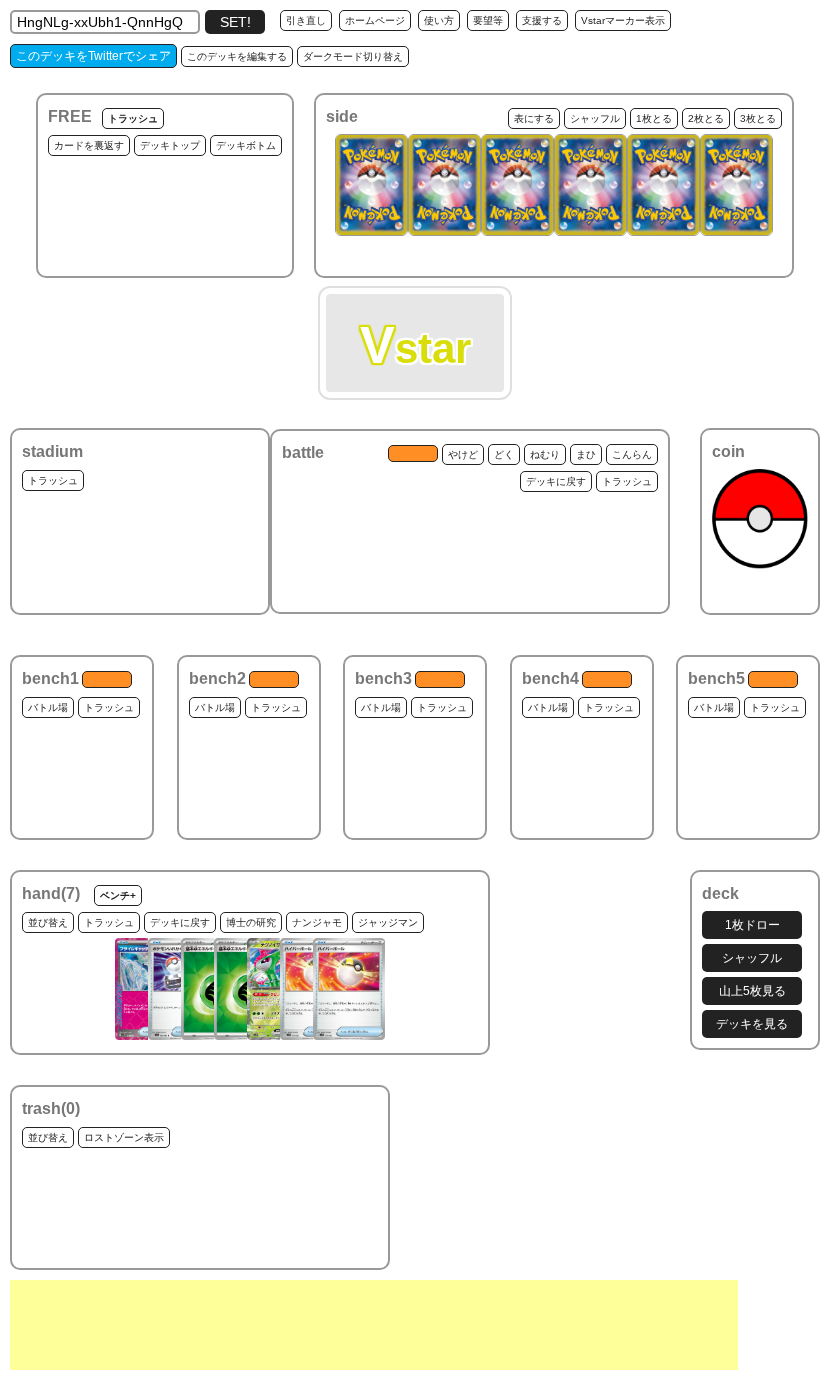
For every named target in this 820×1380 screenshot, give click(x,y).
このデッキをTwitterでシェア (93, 56)
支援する (542, 20)
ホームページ (375, 20)
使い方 (439, 20)
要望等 (488, 20)
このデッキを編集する (237, 56)
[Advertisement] (374, 1325)
